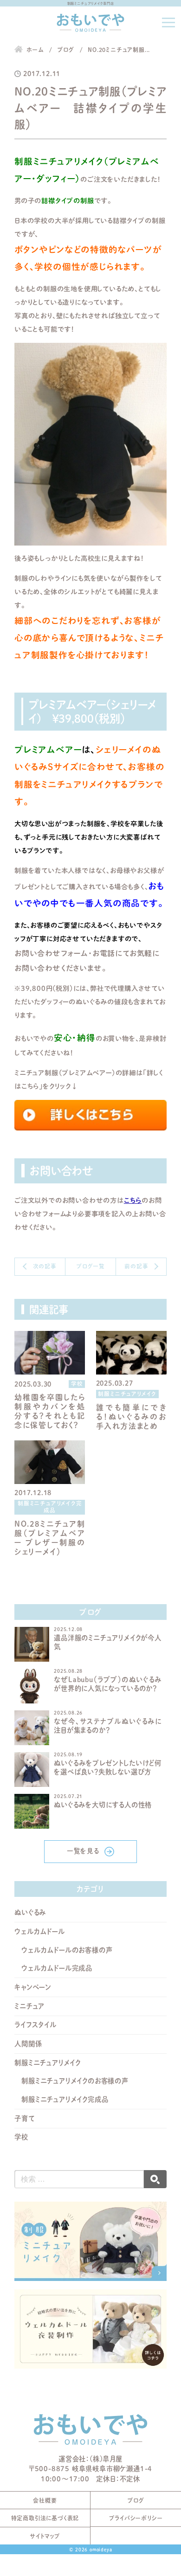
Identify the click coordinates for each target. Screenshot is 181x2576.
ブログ (136, 2500)
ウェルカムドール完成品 (57, 1968)
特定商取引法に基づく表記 (45, 2518)
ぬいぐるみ (30, 1912)
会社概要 (45, 2500)
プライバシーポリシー (136, 2518)
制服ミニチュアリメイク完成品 (65, 2099)
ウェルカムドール (39, 1931)
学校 (21, 2137)
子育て (24, 2118)
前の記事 (136, 1266)
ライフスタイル (36, 2025)
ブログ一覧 (90, 1266)
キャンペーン (33, 1987)
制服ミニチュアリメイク (48, 2063)
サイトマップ (45, 2536)
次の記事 (45, 1266)
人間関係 (28, 2044)
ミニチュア (29, 2006)
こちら (133, 1200)
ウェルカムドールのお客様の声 (67, 1950)
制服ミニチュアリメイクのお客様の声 (75, 2081)
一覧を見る (83, 1851)
